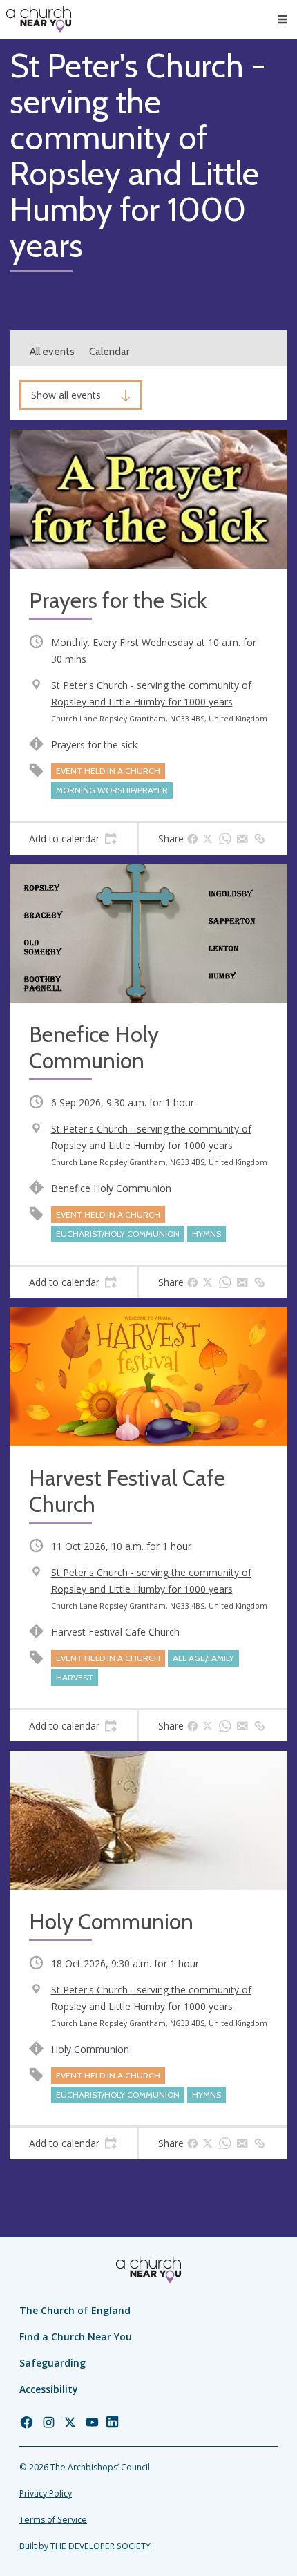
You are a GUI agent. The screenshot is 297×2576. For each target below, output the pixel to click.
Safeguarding (52, 2363)
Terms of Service (53, 2520)
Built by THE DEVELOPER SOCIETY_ (87, 2546)
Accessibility (49, 2389)
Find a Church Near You (76, 2337)
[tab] (73, 839)
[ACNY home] (39, 19)
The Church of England (75, 2310)
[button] (282, 19)
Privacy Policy (46, 2493)
